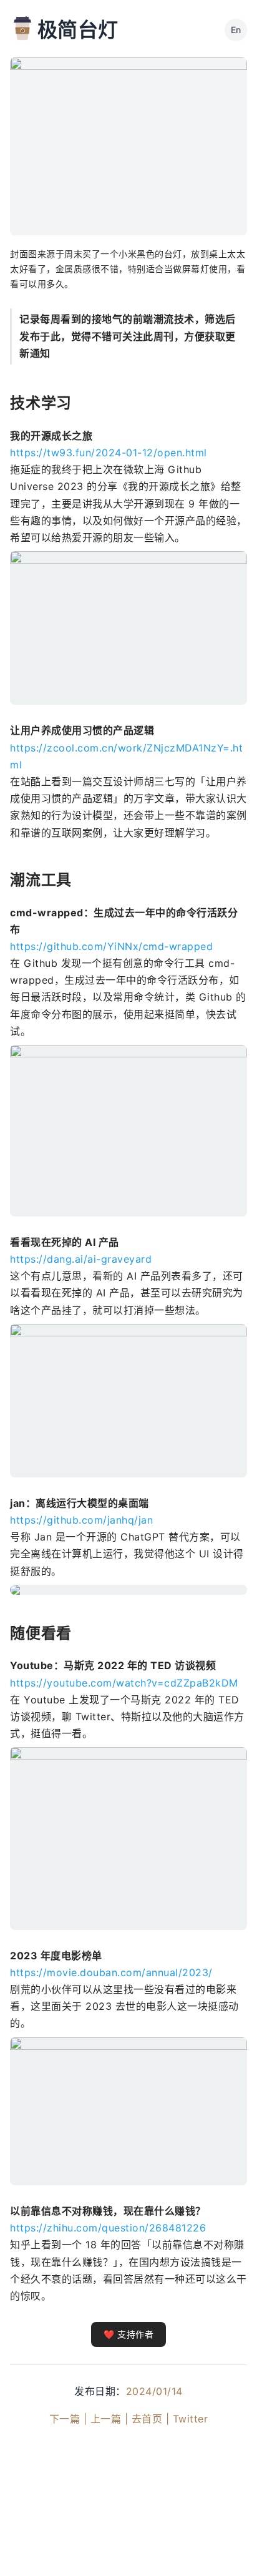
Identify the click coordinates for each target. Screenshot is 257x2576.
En (236, 30)
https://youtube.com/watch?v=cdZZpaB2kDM (124, 1683)
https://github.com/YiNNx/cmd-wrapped (111, 946)
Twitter (191, 2419)
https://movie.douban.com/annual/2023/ (111, 1972)
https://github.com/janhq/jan (81, 1520)
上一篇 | (109, 2419)
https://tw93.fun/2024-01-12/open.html (109, 453)
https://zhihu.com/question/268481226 (108, 2228)
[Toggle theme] (227, 2546)
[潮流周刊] (22, 28)
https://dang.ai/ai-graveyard (81, 1259)
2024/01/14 (154, 2391)
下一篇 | (68, 2419)
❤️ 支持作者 (128, 2334)
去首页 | (151, 2419)
